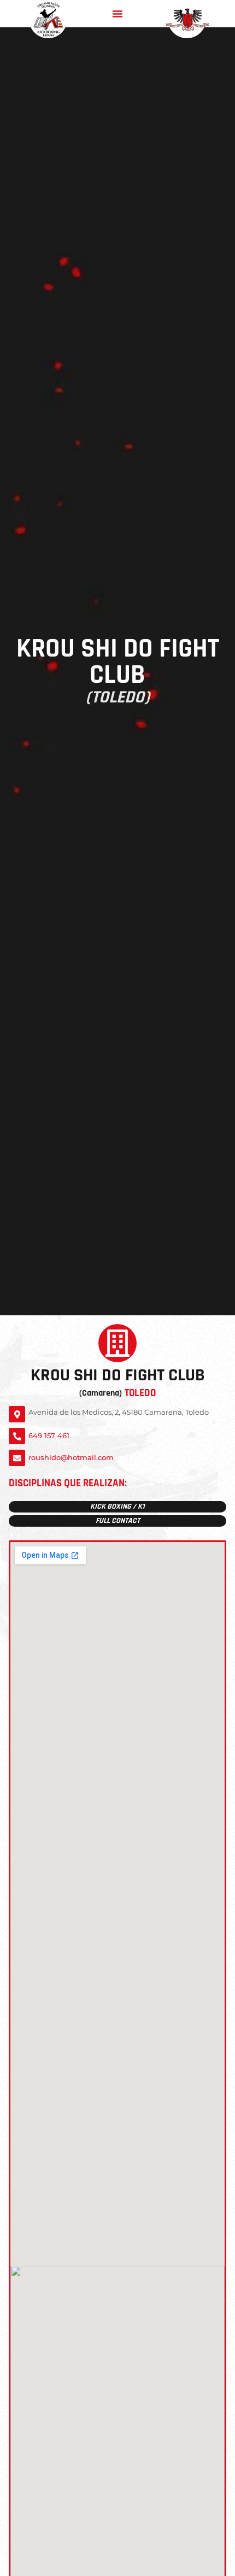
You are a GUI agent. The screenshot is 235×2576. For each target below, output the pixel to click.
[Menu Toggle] (117, 14)
